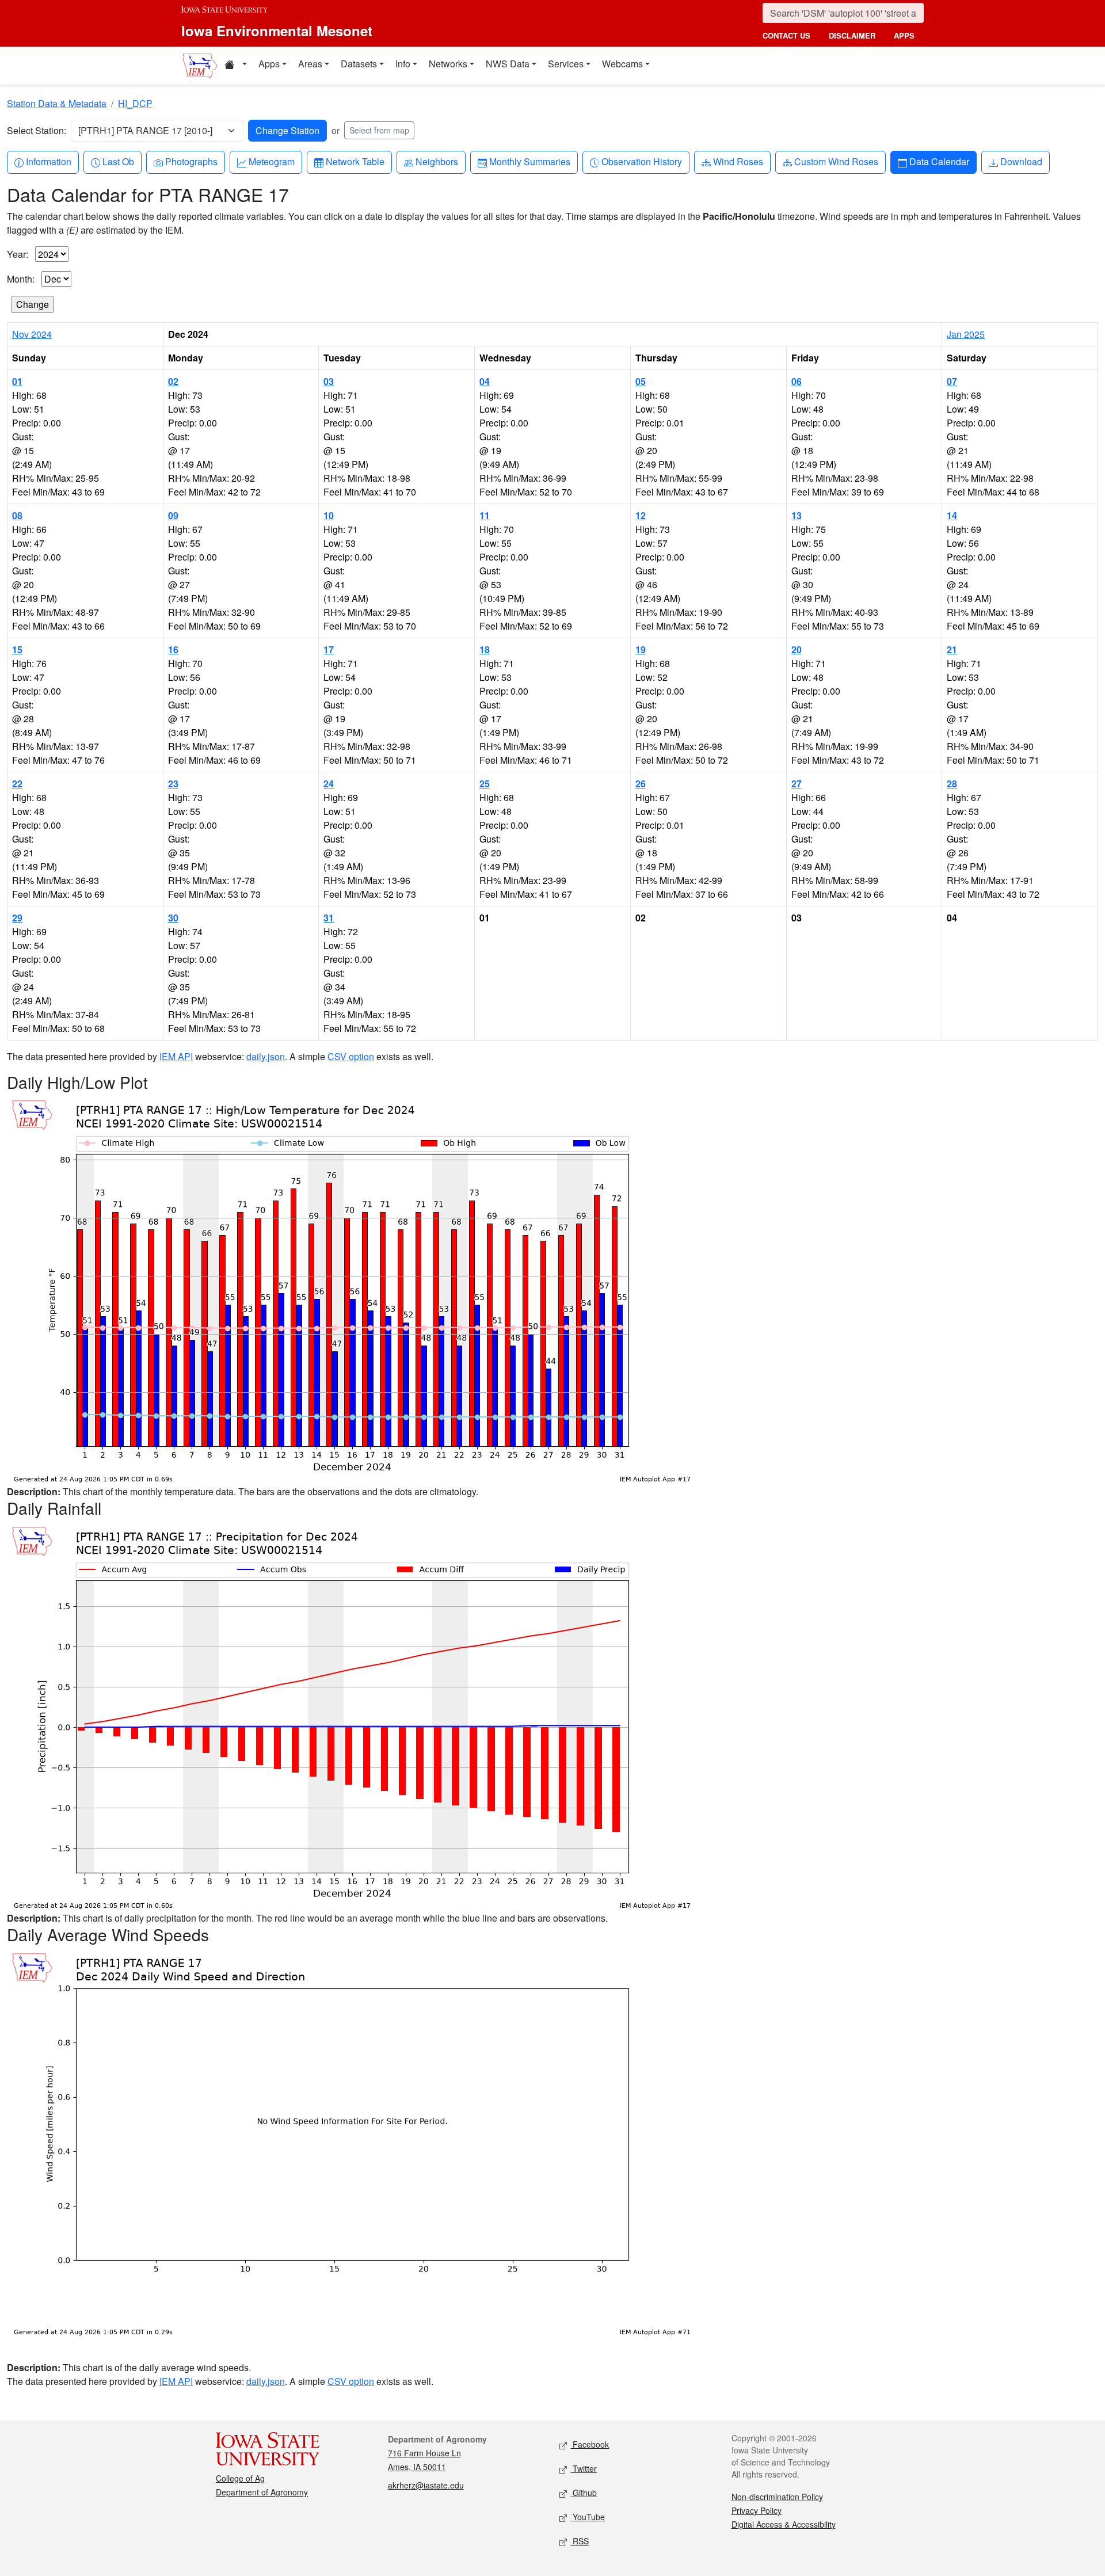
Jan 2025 (966, 334)
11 (485, 515)
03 (329, 381)
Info (403, 64)
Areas (310, 64)
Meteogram (271, 161)
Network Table (355, 161)
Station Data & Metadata (57, 103)
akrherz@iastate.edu (426, 2485)
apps (904, 35)
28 (952, 784)
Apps (269, 64)
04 (485, 381)
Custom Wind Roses (836, 161)
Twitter (584, 2468)
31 (329, 918)
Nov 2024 (32, 334)
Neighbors (437, 161)
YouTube (588, 2517)
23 (173, 784)
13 (797, 515)
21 (952, 649)
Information (48, 161)
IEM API (176, 1056)
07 (952, 381)
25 (485, 784)
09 (173, 515)
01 (17, 381)
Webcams (622, 64)
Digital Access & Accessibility (784, 2524)
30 (173, 918)
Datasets (359, 64)
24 (329, 784)
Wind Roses (738, 161)
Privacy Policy (757, 2510)
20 (797, 649)
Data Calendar (939, 161)
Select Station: (37, 130)
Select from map (379, 130)
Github (584, 2493)
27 (797, 784)
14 (952, 515)
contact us (786, 35)
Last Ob (118, 161)
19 (641, 649)
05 (641, 381)
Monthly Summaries (529, 161)
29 (17, 918)
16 (173, 649)
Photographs (191, 161)
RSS (580, 2541)
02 (173, 381)
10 (329, 515)
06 (797, 381)
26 (641, 784)
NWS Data (508, 64)
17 (329, 649)
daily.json (266, 1056)
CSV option (351, 1056)
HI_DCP (135, 103)
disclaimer (852, 35)
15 (17, 649)
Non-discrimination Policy (777, 2497)
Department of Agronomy (262, 2492)
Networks (448, 64)
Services (566, 64)
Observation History (641, 161)
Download (1021, 161)
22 (17, 784)
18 (485, 649)
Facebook (590, 2444)
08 (17, 515)
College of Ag (240, 2478)
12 (641, 515)
